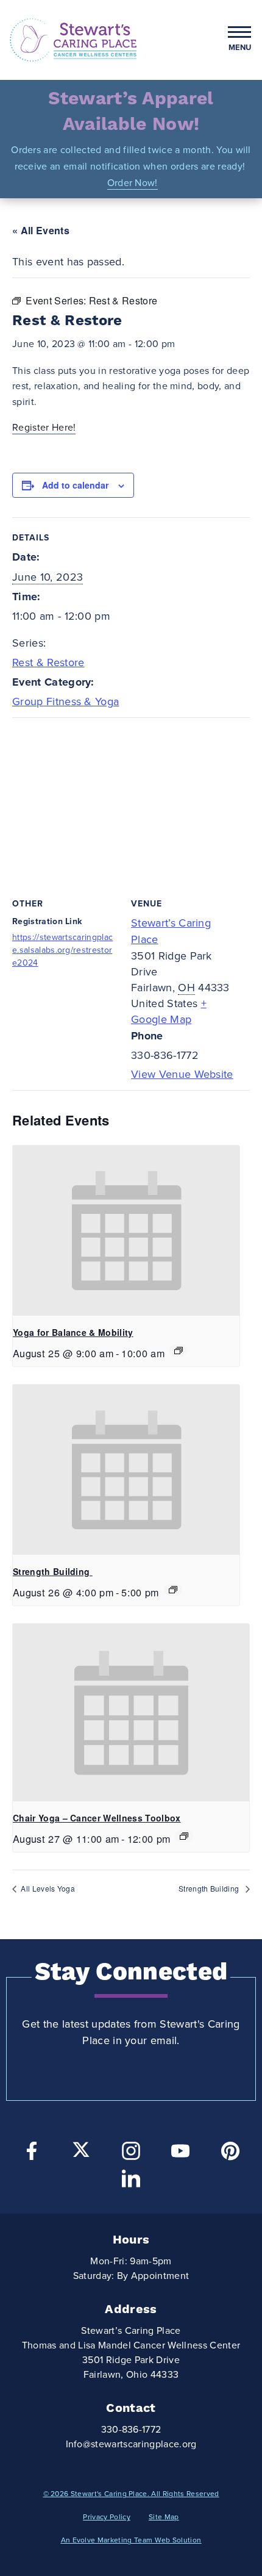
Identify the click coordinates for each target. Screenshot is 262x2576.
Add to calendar (75, 485)
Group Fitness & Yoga (65, 701)
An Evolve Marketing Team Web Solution (131, 2540)
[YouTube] (180, 2154)
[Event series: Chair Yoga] (184, 1836)
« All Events (41, 230)
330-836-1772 (131, 2430)
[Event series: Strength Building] (173, 1590)
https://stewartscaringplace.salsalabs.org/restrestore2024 (62, 950)
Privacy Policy (106, 2517)
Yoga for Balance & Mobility (73, 1332)
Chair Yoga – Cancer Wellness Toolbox (97, 1818)
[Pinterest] (230, 2154)
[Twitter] (81, 2150)
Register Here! (44, 428)
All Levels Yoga (47, 1888)
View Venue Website (182, 1074)
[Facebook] (32, 2154)
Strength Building (53, 1571)
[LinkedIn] (131, 2182)
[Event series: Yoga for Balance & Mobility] (179, 1351)
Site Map (164, 2517)
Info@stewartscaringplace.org (131, 2444)
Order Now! (133, 183)
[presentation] (126, 1231)
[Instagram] (131, 2154)
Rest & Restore (48, 662)
